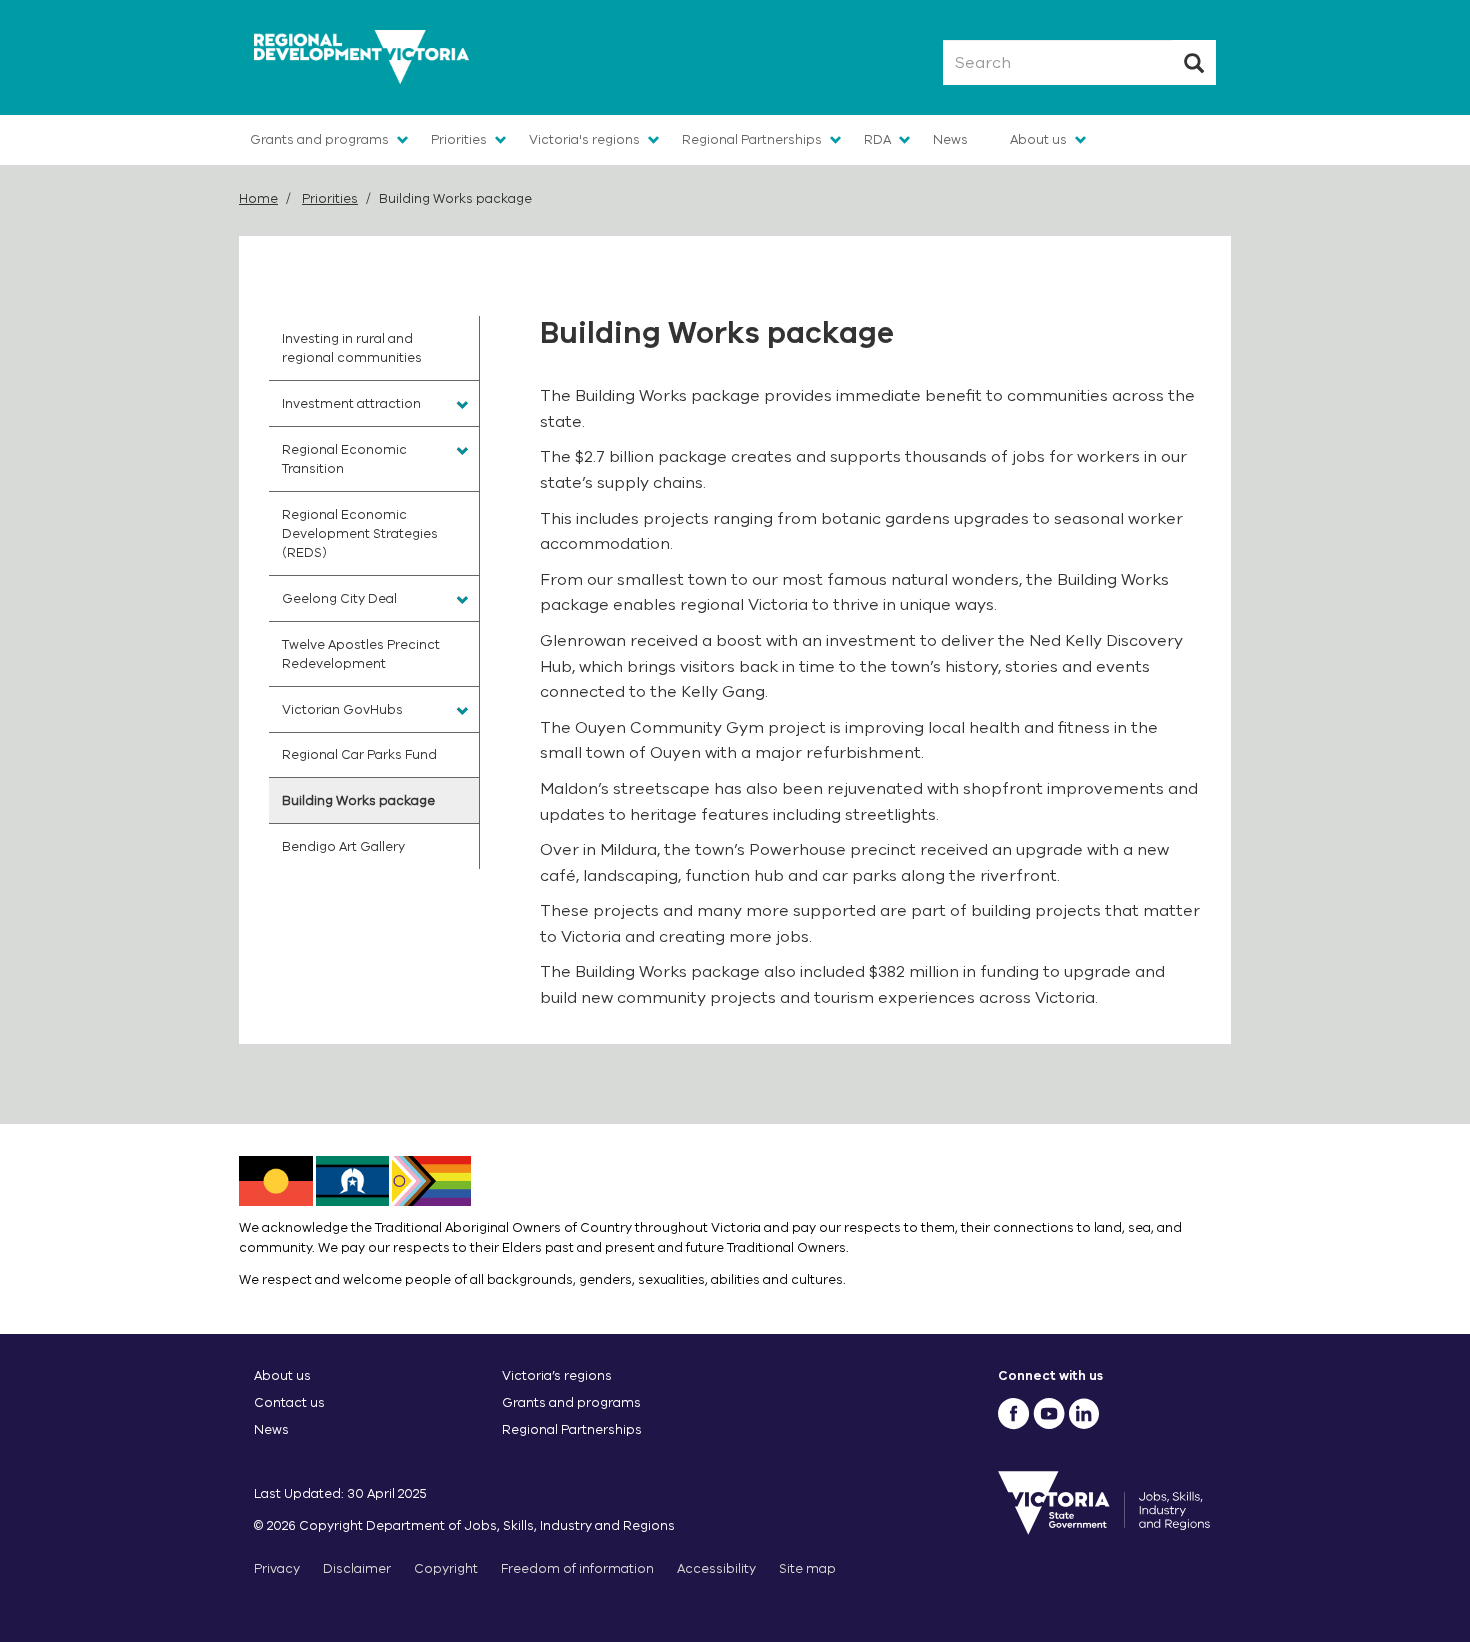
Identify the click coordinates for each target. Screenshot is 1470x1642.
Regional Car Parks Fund (359, 754)
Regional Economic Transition (344, 459)
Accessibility (716, 1568)
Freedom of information (577, 1568)
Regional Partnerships (752, 139)
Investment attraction (351, 403)
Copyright (446, 1568)
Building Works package (358, 800)
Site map (807, 1568)
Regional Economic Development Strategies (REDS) (360, 533)
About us (1038, 139)
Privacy (277, 1568)
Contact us (289, 1402)
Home (258, 198)
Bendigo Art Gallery (343, 846)
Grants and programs (319, 139)
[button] (463, 405)
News (950, 139)
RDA (877, 139)
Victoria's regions (584, 139)
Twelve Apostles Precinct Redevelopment (361, 654)
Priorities (459, 139)
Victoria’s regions (557, 1375)
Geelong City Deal (339, 598)
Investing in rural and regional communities (352, 348)
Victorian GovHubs (342, 709)
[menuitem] (374, 348)
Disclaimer (357, 1568)
